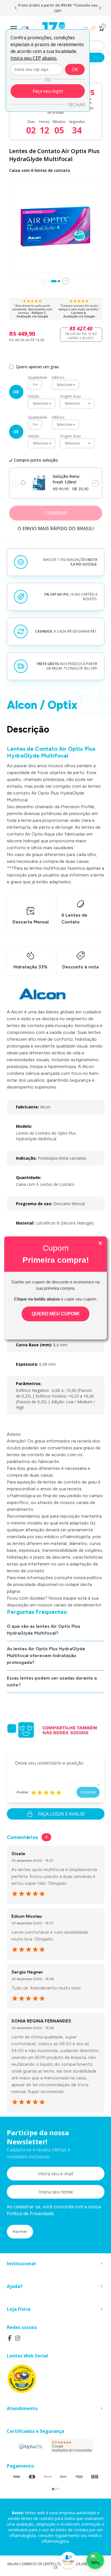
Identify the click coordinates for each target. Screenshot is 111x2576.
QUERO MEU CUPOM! (55, 1314)
